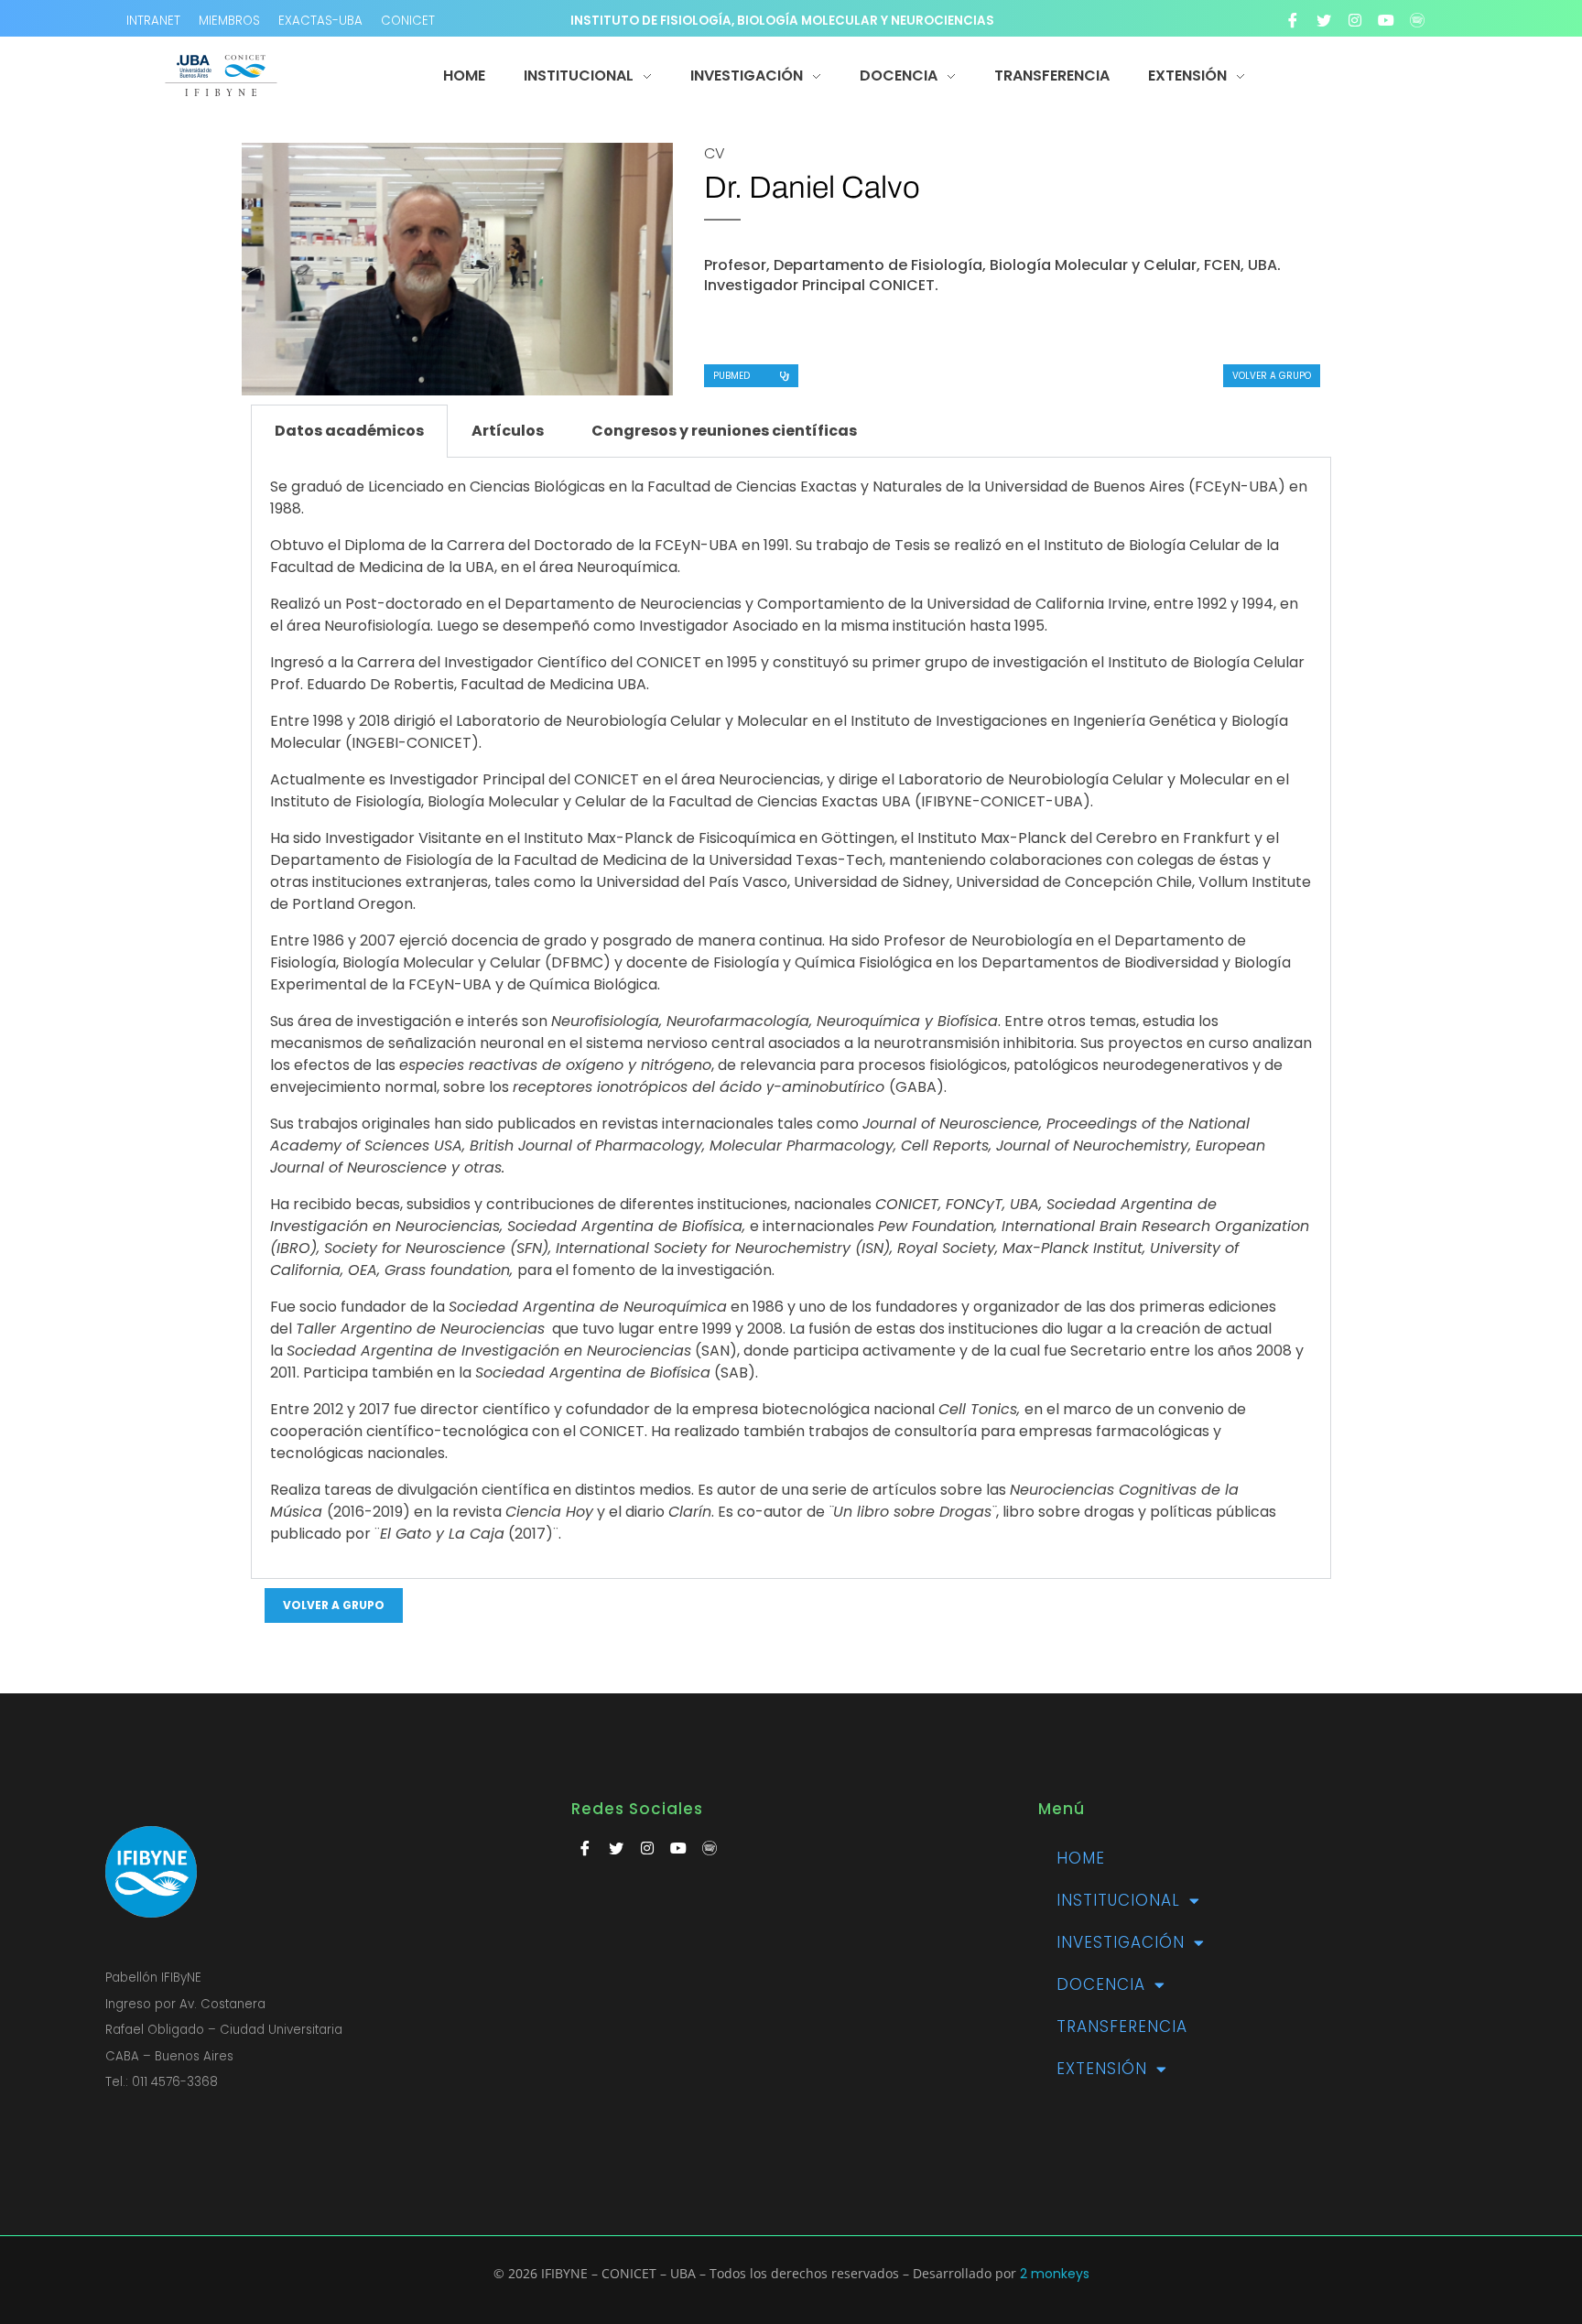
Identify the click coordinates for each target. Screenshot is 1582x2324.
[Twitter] (1324, 20)
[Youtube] (1386, 20)
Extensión (1102, 2069)
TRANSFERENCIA (1122, 2027)
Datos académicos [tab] (349, 431)
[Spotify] (1417, 20)
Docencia (1101, 1984)
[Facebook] (1293, 20)
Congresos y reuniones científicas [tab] (724, 431)
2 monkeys (1055, 2274)
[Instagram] (1355, 20)
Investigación (1121, 1942)
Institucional (1118, 1900)
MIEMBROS (229, 21)
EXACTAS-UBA (320, 21)
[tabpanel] (791, 1018)
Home (1081, 1858)
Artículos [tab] (508, 431)
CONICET (408, 21)
